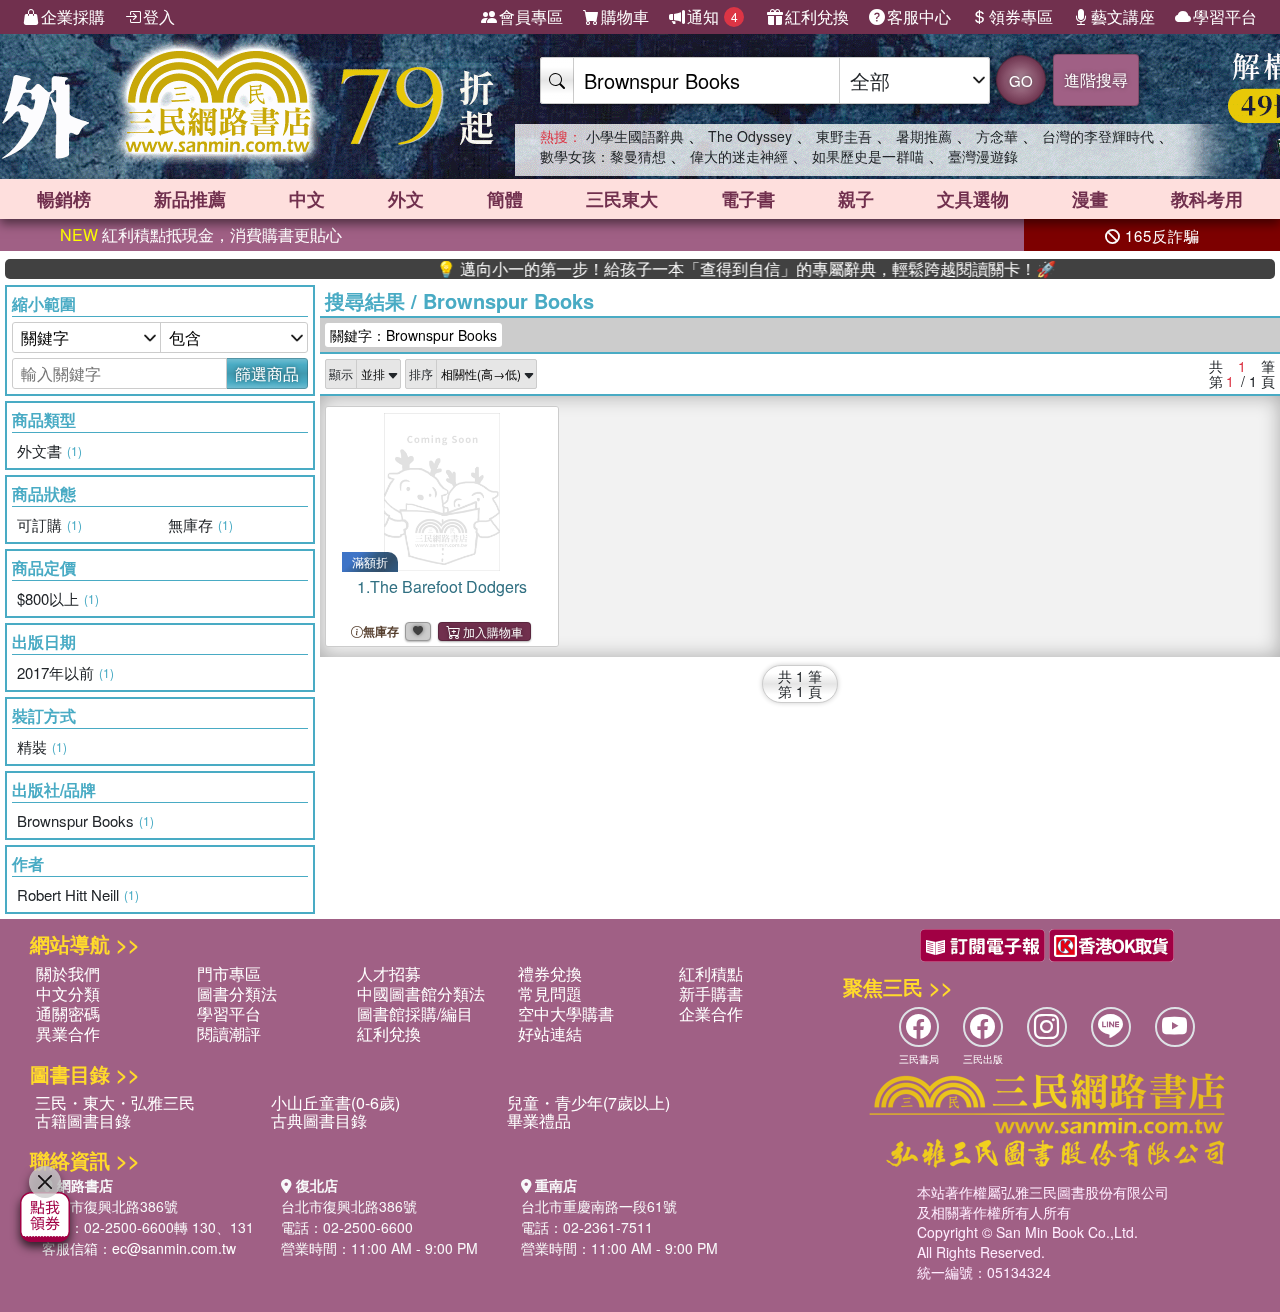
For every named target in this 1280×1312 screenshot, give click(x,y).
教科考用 (1207, 199)
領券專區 (1021, 16)
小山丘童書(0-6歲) (335, 1102)
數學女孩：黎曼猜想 (603, 156)
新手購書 (711, 993)
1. (442, 586)
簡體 (505, 199)
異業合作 (68, 1033)
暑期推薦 (924, 136)
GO (1021, 80)
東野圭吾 (844, 136)
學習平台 (1225, 16)
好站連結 (550, 1033)
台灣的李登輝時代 (1098, 136)
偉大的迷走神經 (739, 156)
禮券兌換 (550, 973)
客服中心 (919, 16)
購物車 (625, 16)
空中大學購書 (566, 1013)
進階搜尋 (1096, 79)
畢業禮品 (539, 1120)
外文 (406, 199)
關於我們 (68, 973)
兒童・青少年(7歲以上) (588, 1102)
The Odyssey (750, 136)
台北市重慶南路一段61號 (599, 1206)
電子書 (748, 199)
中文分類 (68, 993)
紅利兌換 (817, 16)
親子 (856, 199)
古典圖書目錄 (319, 1120)
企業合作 (711, 1013)
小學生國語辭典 (635, 136)
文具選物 (973, 199)
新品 (190, 199)
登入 (159, 16)
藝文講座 (1123, 16)
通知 (712, 16)
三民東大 (622, 199)
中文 (307, 199)
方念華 (997, 136)
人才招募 (389, 973)
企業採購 (73, 16)
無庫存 (381, 631)
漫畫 (1090, 199)
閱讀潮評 (229, 1033)
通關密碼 (68, 1013)
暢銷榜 (64, 199)
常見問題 (550, 993)
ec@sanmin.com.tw (174, 1248)
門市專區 (229, 973)
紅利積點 (711, 973)
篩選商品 (267, 373)
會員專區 (531, 16)
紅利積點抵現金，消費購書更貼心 (201, 234)
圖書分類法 (237, 993)
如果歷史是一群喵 (868, 156)
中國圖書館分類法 (421, 993)
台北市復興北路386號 (110, 1206)
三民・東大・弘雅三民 (115, 1102)
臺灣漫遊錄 (983, 156)
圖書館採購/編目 (415, 1013)
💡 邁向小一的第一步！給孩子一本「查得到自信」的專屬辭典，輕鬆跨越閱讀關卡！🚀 (717, 269)
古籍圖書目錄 (83, 1120)
